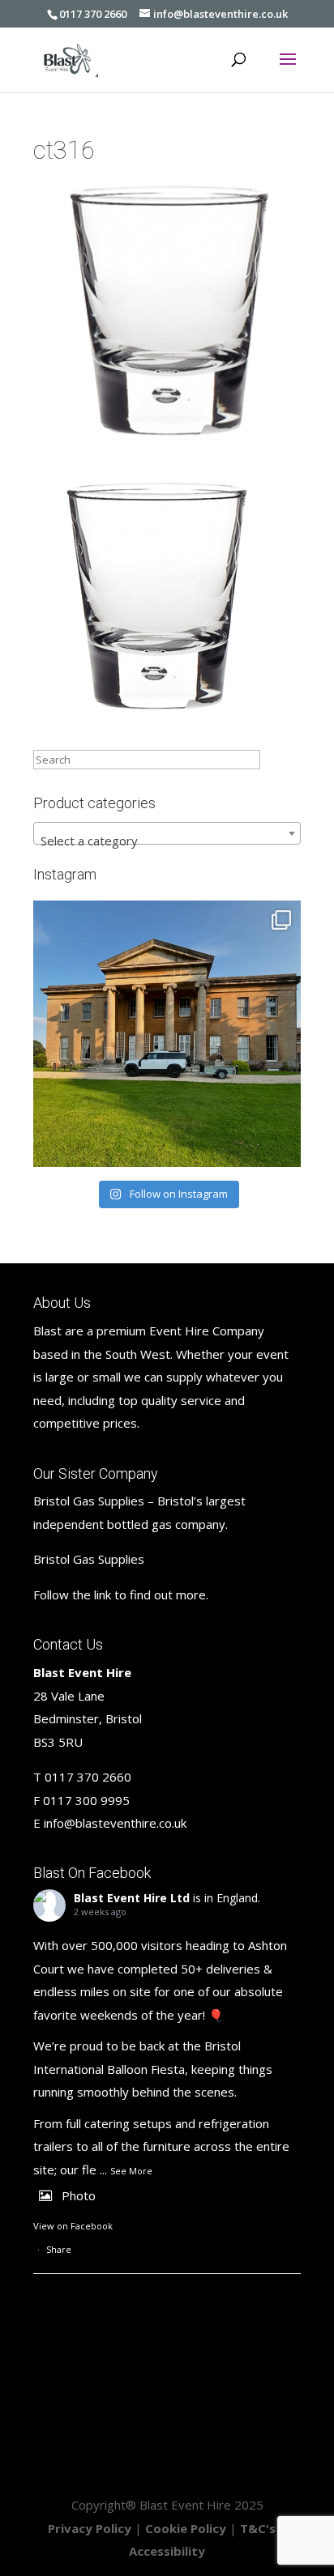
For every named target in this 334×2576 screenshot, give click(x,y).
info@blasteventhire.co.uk (115, 1823)
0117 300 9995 (86, 1800)
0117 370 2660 (93, 14)
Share (59, 2249)
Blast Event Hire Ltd (132, 1898)
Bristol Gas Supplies (89, 1559)
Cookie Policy (186, 2528)
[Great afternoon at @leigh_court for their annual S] (167, 1034)
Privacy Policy (90, 2528)
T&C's (258, 2528)
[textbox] (167, 840)
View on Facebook (73, 2226)
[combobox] (167, 833)
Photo (79, 2195)
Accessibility (167, 2551)
